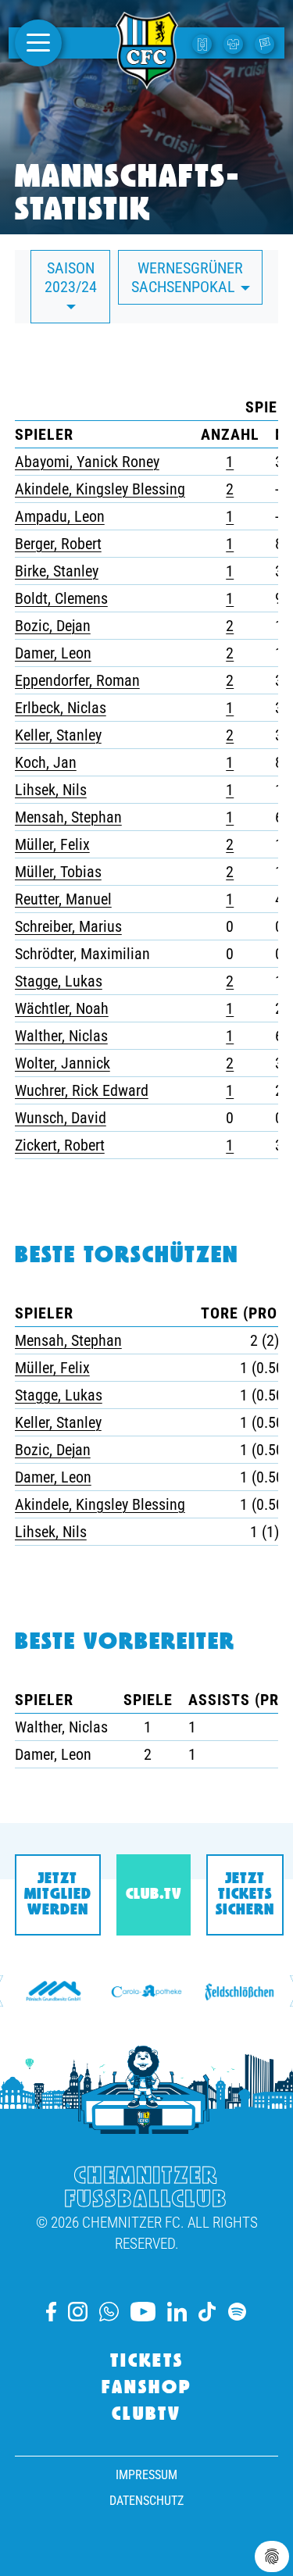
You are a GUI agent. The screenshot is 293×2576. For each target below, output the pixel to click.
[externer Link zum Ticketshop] (204, 43)
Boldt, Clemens (61, 598)
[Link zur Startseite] (147, 80)
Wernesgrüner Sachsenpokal (188, 277)
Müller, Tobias (58, 872)
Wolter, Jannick (63, 1063)
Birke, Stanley (57, 571)
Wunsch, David (61, 1118)
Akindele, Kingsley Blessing (100, 489)
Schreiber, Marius (68, 926)
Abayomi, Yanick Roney (87, 462)
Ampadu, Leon (60, 516)
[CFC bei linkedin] (177, 2312)
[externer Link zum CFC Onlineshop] (235, 43)
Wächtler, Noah (62, 1008)
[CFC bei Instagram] (78, 2312)
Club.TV (154, 1895)
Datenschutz (146, 2501)
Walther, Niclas (61, 1036)
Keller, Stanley (58, 735)
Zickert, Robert (60, 1145)
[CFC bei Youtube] (143, 2312)
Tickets (147, 2362)
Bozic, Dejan (53, 626)
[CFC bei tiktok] (207, 2312)
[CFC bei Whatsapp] (109, 2312)
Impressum (146, 2475)
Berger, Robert (58, 544)
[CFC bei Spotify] (237, 2312)
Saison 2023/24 (71, 277)
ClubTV (146, 2415)
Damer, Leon (53, 653)
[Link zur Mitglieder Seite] (266, 43)
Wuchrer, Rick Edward (82, 1090)
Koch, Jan (46, 762)
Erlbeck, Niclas (61, 708)
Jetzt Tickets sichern (245, 1895)
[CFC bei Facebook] (51, 2312)
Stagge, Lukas (59, 981)
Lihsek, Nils (51, 790)
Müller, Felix (52, 844)
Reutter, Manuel (63, 899)
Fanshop (147, 2389)
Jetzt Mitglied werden (58, 1895)
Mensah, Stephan (68, 817)
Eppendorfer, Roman (77, 680)
